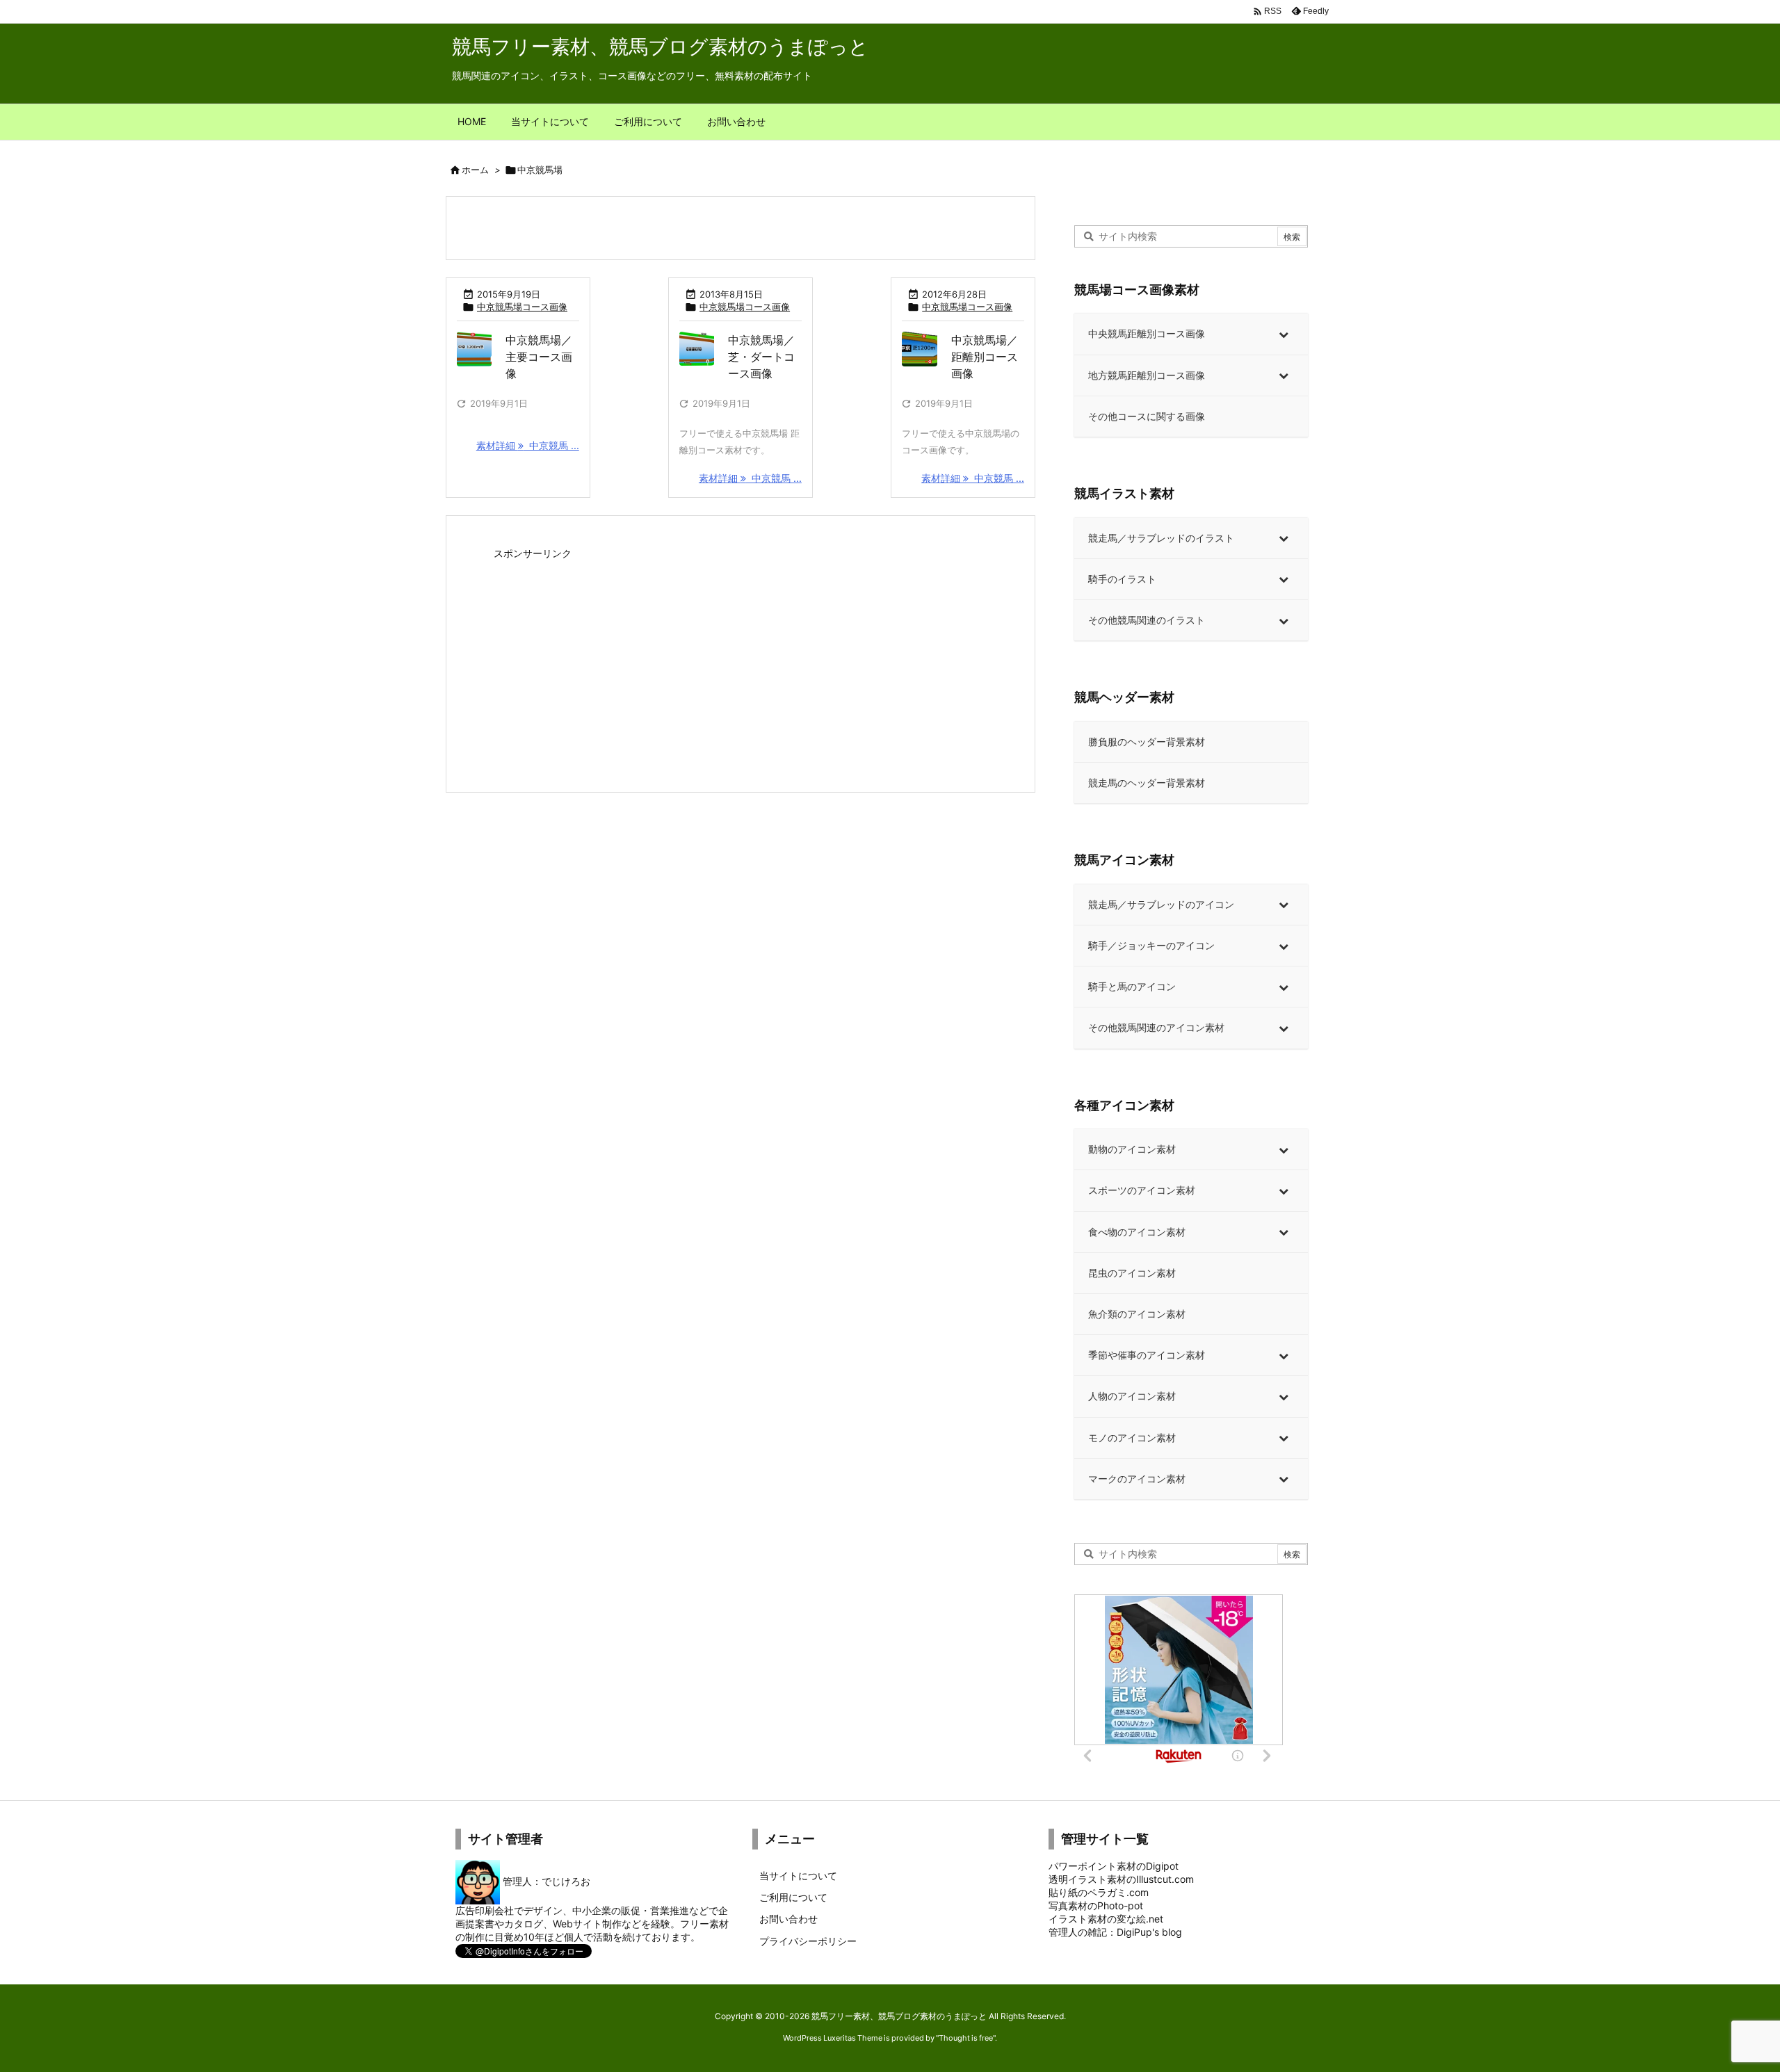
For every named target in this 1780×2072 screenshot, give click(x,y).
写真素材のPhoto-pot (1096, 1905)
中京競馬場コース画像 (522, 307)
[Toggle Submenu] (1284, 334)
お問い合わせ (788, 1919)
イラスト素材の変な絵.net (1106, 1919)
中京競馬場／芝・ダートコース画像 (761, 357)
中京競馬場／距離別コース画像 (985, 357)
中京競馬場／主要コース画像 (539, 357)
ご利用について (793, 1897)
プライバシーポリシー (808, 1941)
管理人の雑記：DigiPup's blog (1115, 1932)
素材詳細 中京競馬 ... (528, 445)
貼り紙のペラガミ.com (1099, 1892)
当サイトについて (798, 1876)
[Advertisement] (741, 661)
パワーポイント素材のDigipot (1114, 1866)
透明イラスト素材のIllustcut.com (1121, 1879)
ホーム (475, 170)
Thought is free (966, 2038)
